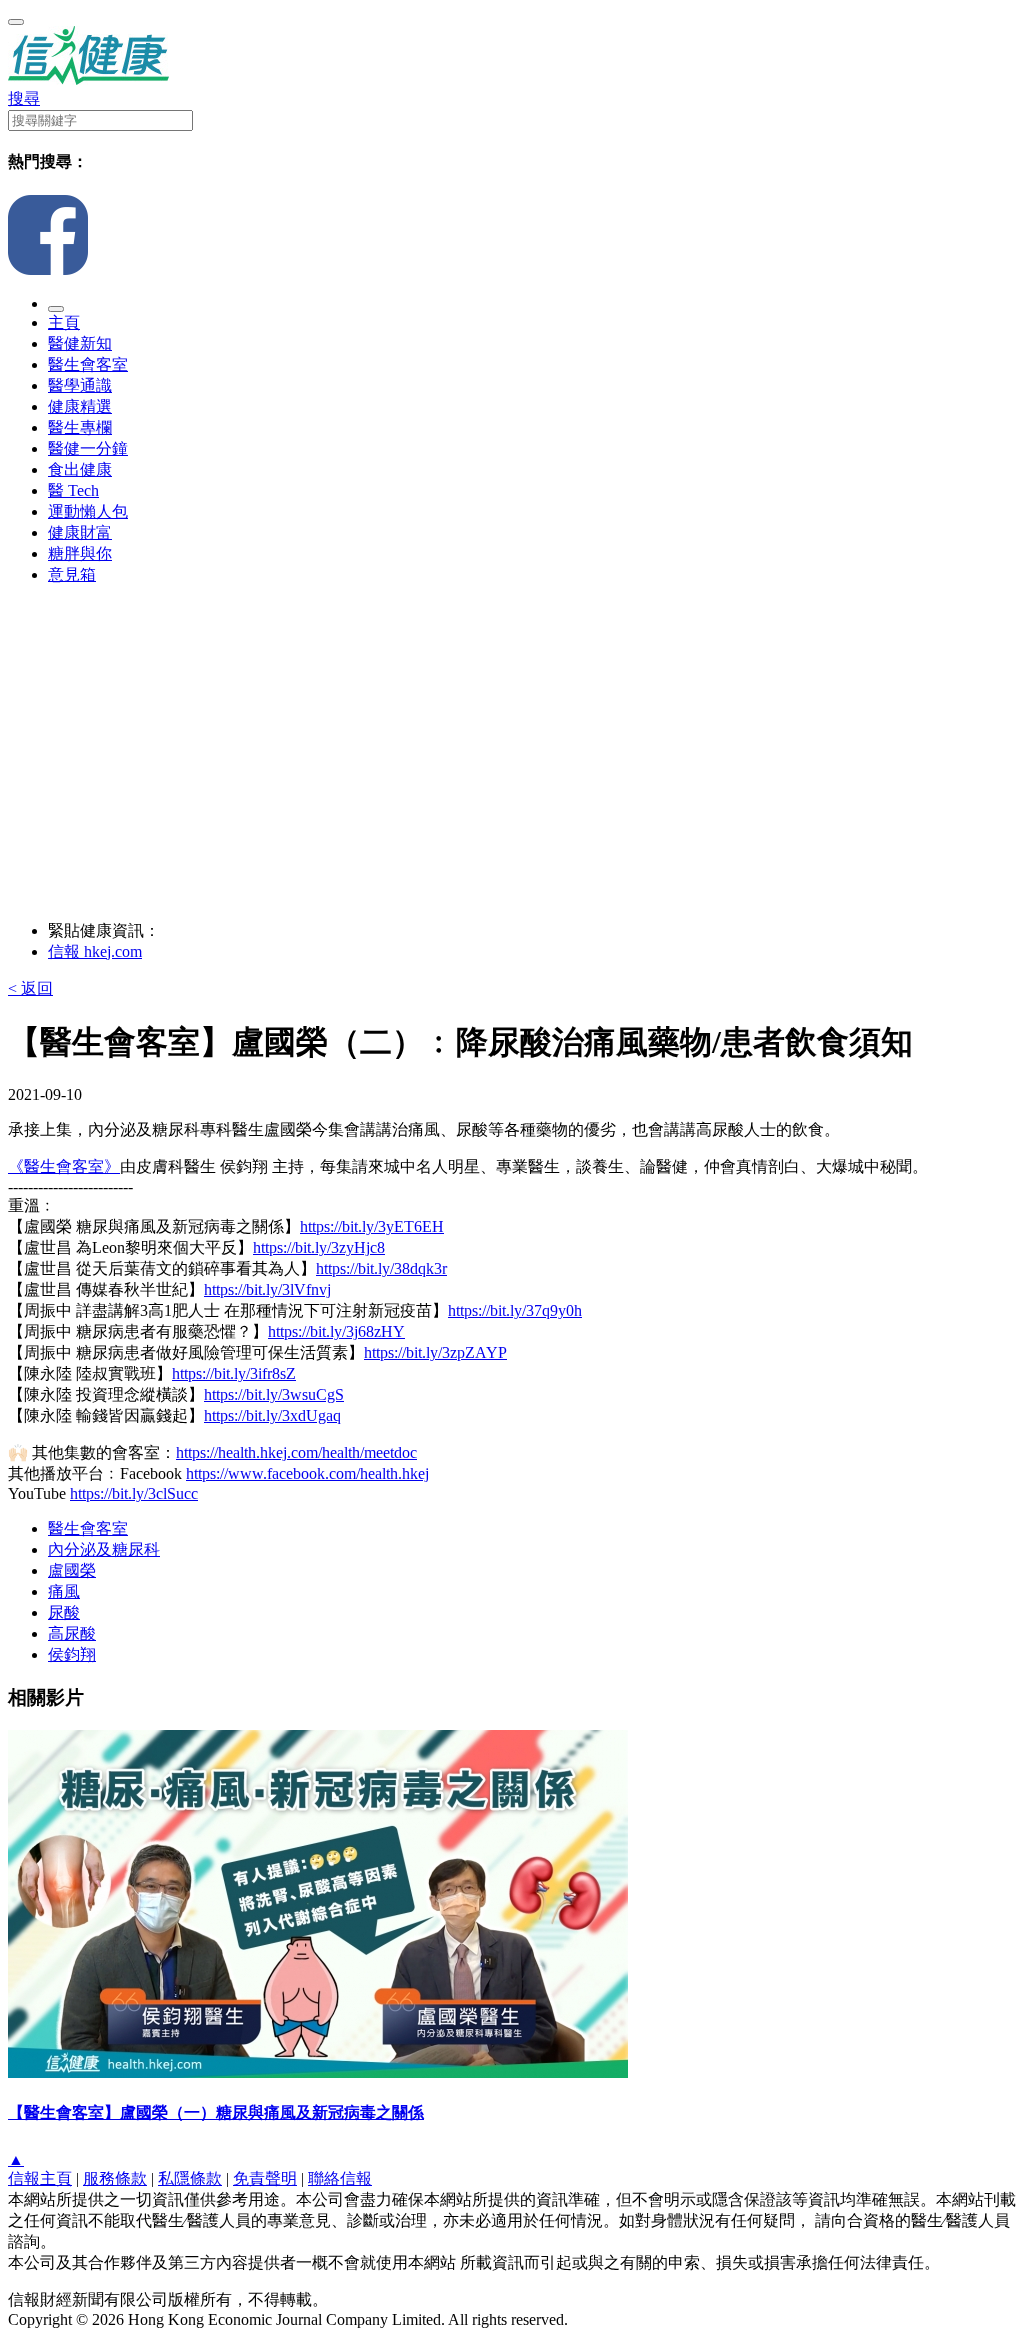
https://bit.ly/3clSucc (134, 1493)
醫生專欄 (80, 427)
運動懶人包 (88, 511)
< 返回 (30, 988)
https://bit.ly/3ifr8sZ (234, 1373)
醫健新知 (80, 343)
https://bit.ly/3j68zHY (336, 1331)
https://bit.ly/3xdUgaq (272, 1415)
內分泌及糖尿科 (104, 1549)
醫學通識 (80, 385)
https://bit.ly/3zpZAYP (435, 1352)
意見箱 (72, 574)
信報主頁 (40, 2178)
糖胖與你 (80, 553)
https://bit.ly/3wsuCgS (274, 1394)
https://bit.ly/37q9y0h (515, 1310)
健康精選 (80, 406)
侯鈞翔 (72, 1654)
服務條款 (115, 2178)
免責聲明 (265, 2178)
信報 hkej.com (95, 951)
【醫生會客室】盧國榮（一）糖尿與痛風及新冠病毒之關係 (216, 2112)
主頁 (64, 322)
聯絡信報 (340, 2178)
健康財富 (80, 532)
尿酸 (64, 1612)
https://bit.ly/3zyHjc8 (319, 1247)
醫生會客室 (88, 364)
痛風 (64, 1591)
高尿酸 (72, 1633)
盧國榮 (72, 1570)
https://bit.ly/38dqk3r (381, 1268)
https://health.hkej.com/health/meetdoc (296, 1452)
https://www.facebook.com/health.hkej (307, 1473)
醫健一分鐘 (88, 448)
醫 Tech (73, 490)
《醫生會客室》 (64, 1166)
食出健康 (80, 469)
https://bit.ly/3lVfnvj (267, 1289)
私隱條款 (190, 2178)
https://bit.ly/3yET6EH (372, 1226)
